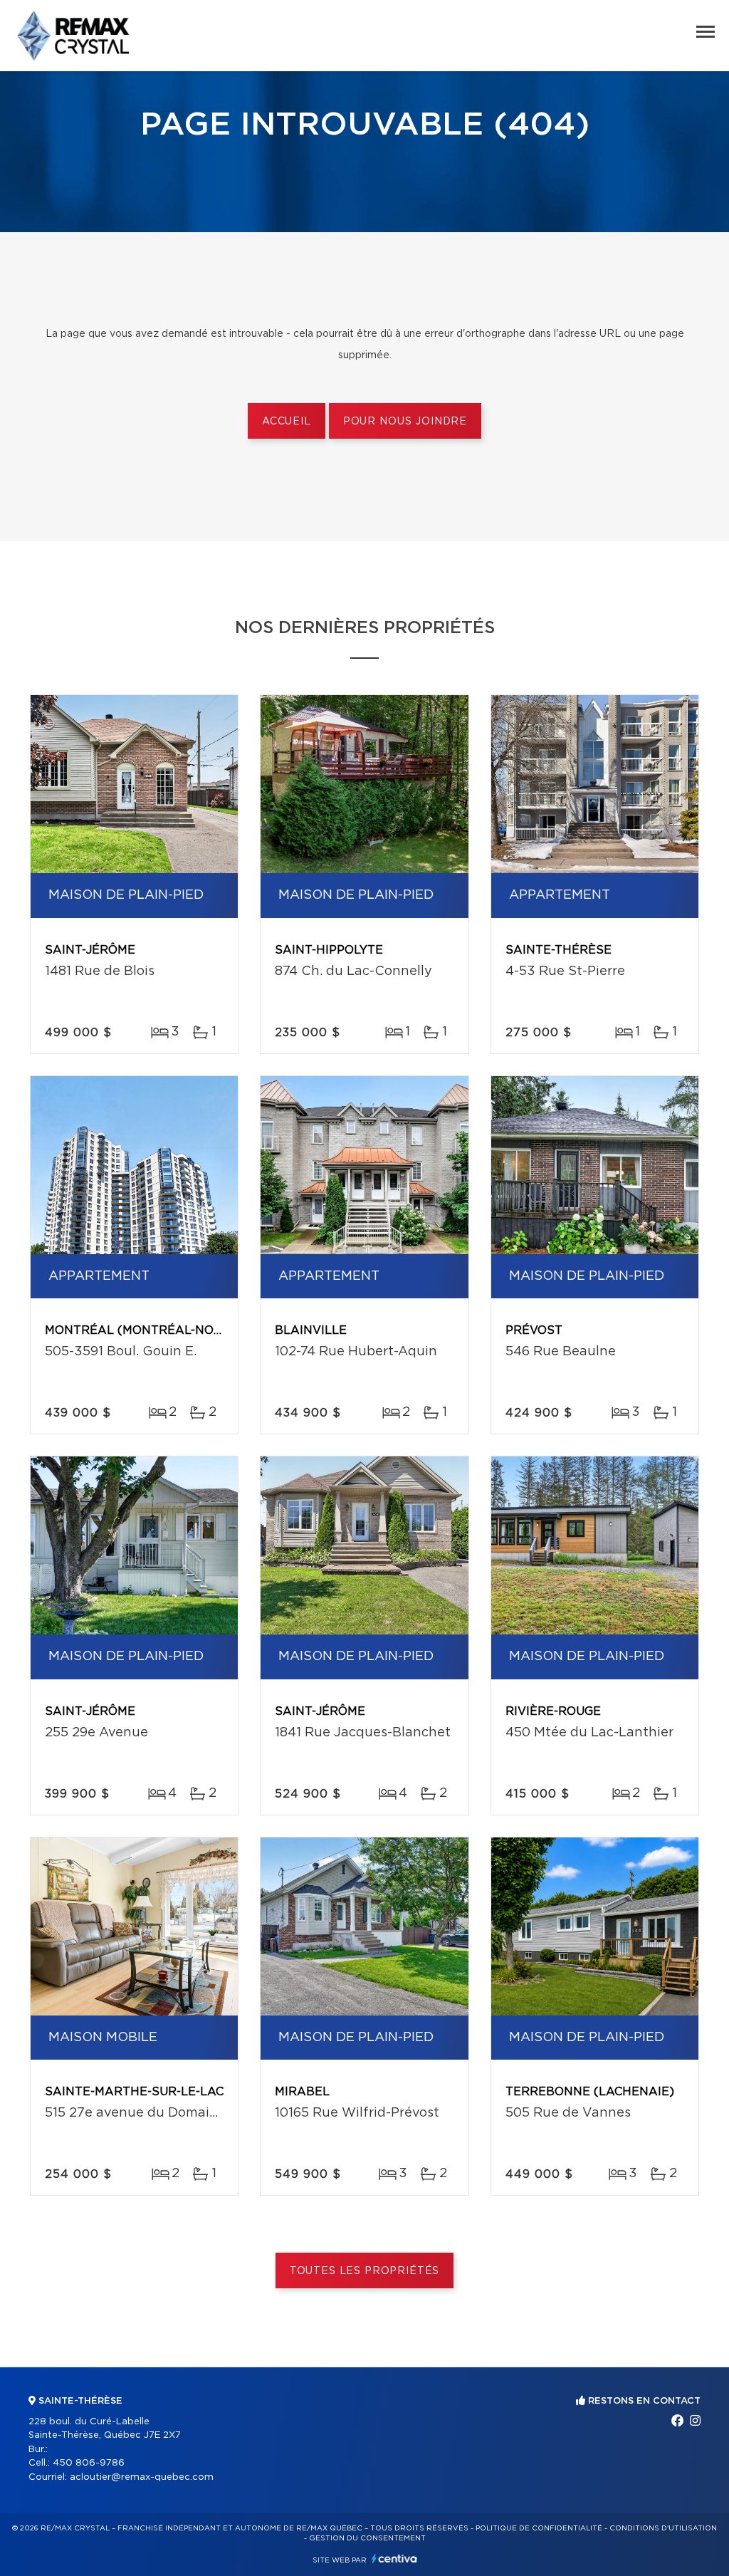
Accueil (287, 422)
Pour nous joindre (405, 422)
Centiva (394, 2559)
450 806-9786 (89, 2463)
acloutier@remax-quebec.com (142, 2477)
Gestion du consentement (367, 2538)
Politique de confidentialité (539, 2528)
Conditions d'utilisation (663, 2528)
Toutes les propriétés (365, 2271)
